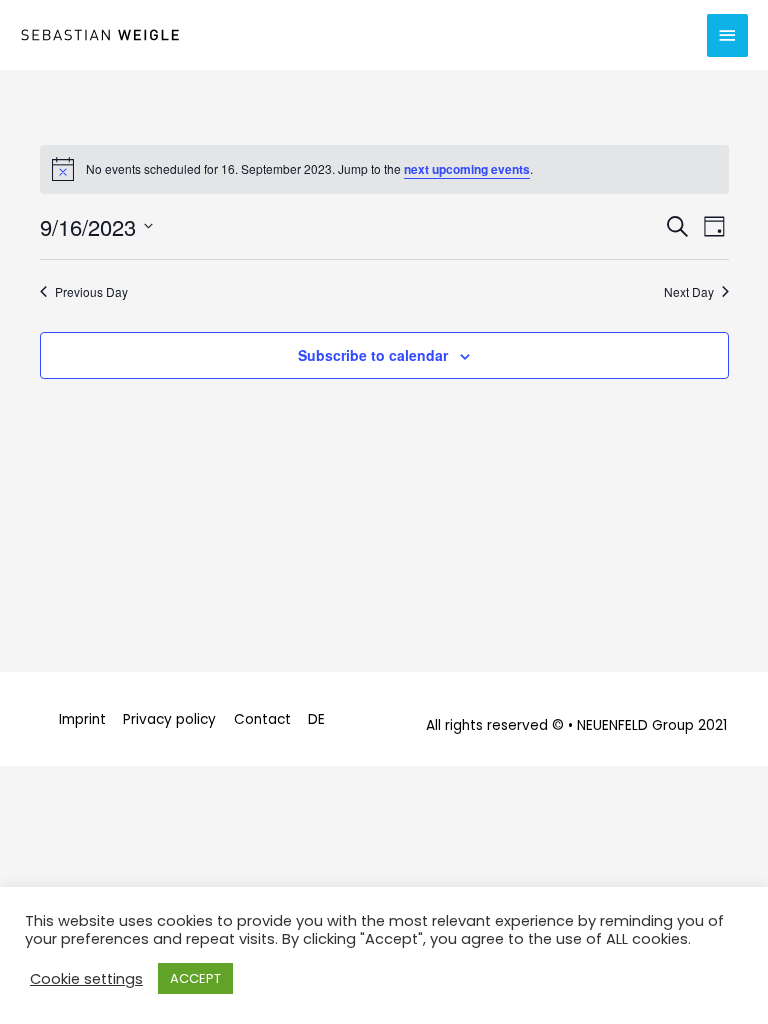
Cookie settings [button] (86, 979)
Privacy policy (169, 719)
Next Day (689, 292)
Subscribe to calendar (373, 355)
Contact (262, 719)
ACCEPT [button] (195, 978)
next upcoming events (467, 169)
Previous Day (91, 292)
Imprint (82, 719)
